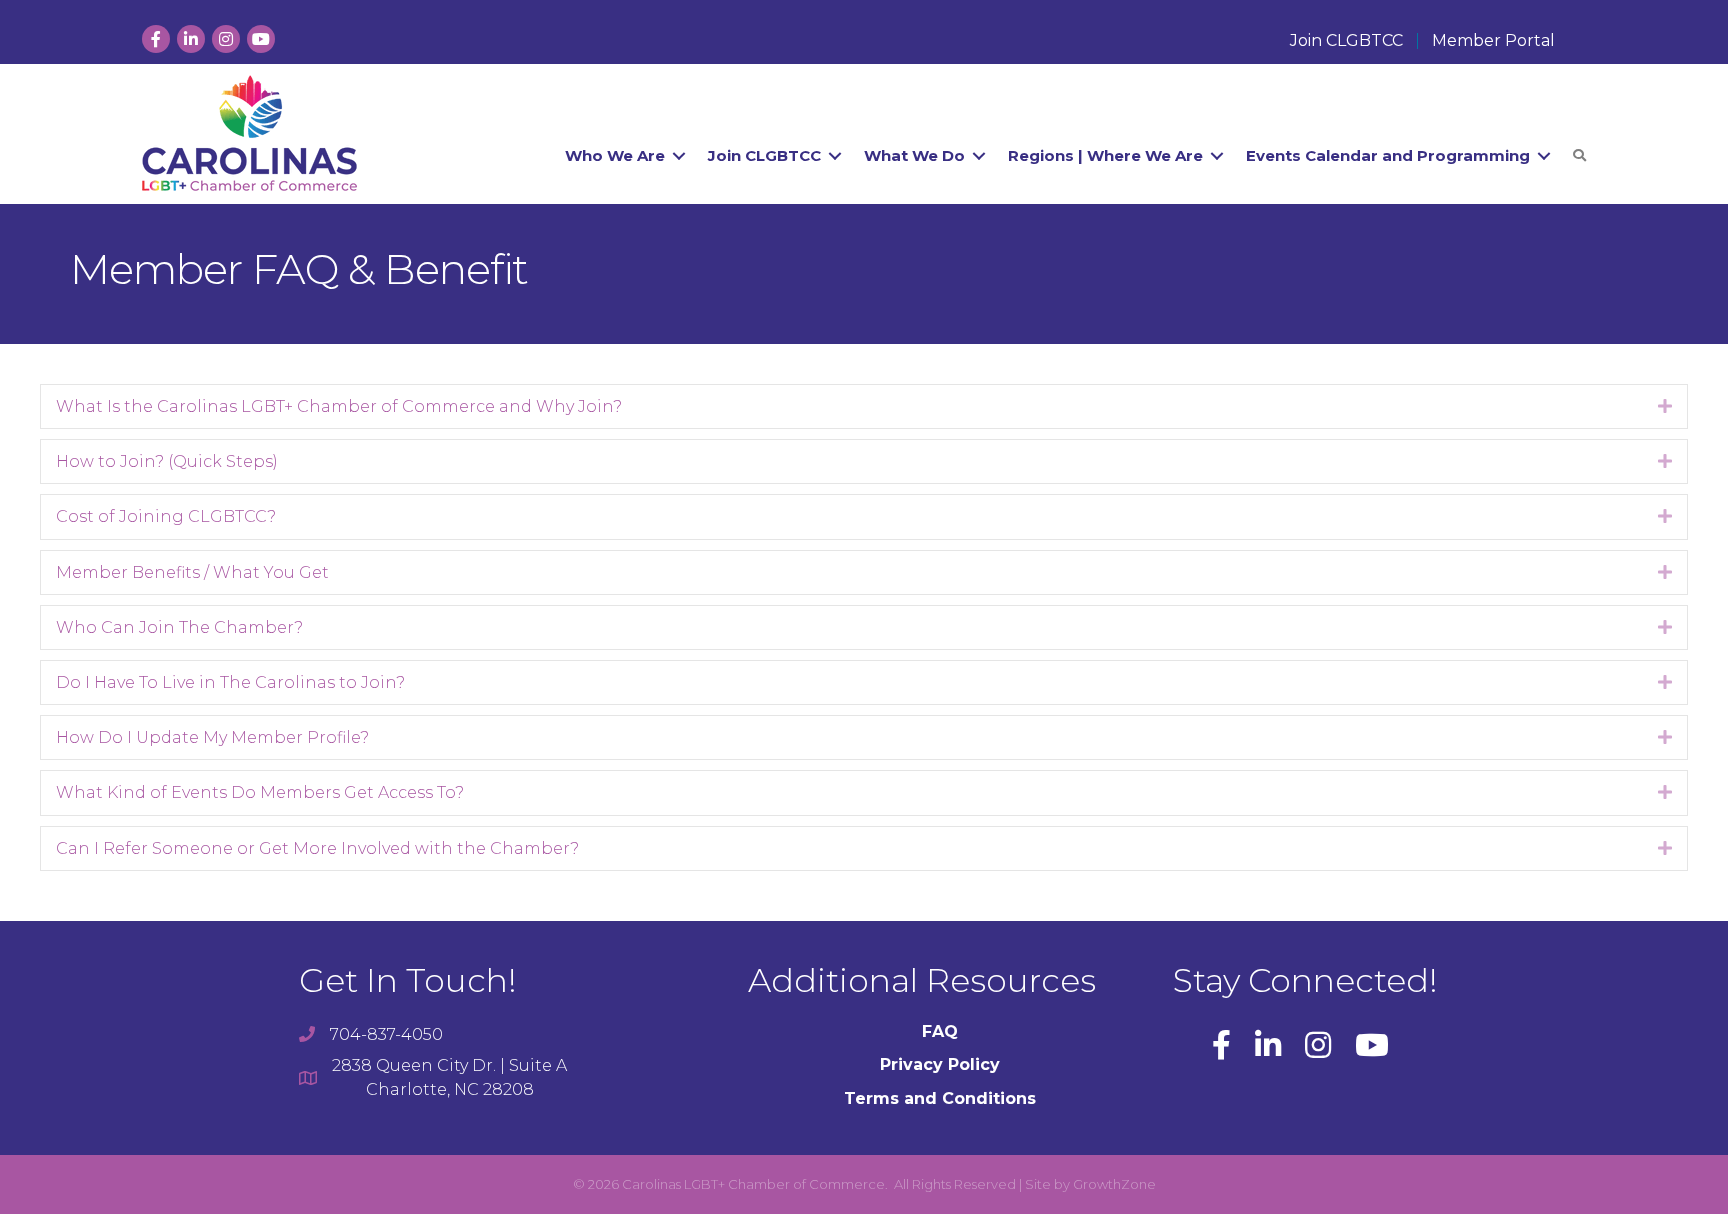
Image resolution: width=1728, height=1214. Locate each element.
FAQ (940, 1031)
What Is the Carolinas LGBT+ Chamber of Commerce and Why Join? (339, 406)
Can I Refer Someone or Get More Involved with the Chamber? (317, 848)
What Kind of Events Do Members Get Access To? (260, 792)
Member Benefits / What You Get (192, 572)
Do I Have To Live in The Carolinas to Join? (230, 682)
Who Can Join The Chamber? (179, 627)
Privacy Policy (940, 1064)
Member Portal (1493, 41)
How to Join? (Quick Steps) (167, 461)
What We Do (914, 155)
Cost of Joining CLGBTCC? (166, 516)
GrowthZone (1114, 1184)
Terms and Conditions (940, 1098)
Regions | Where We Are (1105, 155)
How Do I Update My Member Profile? (212, 737)
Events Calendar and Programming (1388, 155)
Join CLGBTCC (1346, 41)
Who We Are (615, 155)
